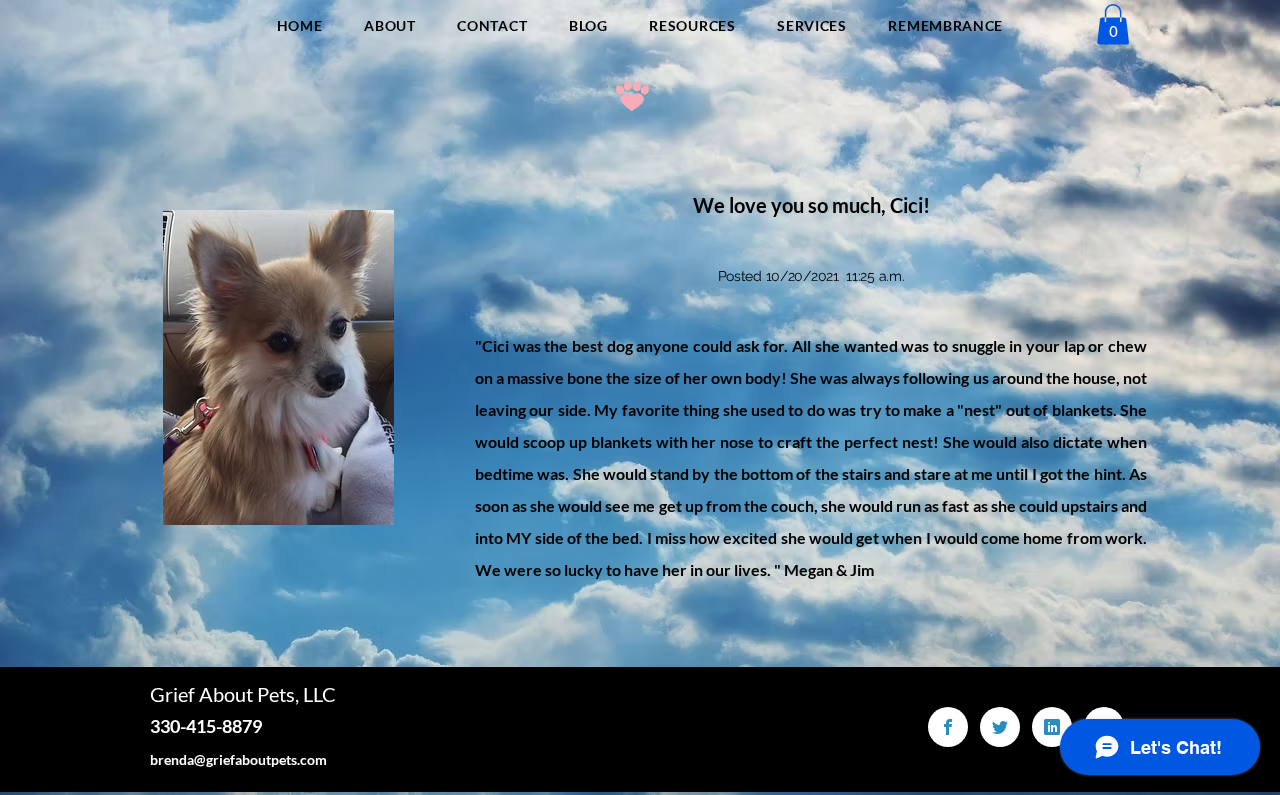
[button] (1113, 24)
